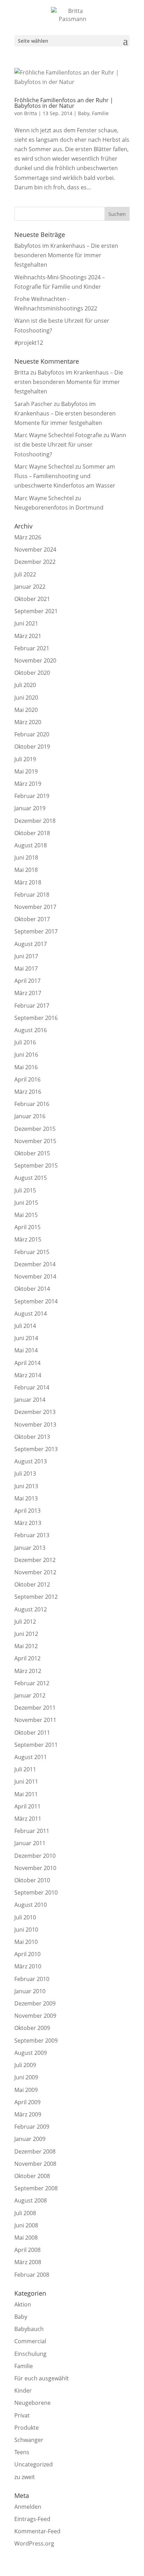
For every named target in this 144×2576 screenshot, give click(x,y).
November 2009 (35, 2016)
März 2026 (28, 537)
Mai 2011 (26, 1794)
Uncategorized (34, 2464)
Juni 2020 (26, 698)
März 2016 (28, 1092)
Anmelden (28, 2507)
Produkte (27, 2428)
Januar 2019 (30, 808)
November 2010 (35, 1868)
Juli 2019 (25, 759)
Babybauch (29, 2329)
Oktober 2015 (32, 1153)
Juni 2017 (26, 956)
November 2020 (35, 660)
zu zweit (25, 2477)
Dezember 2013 (35, 1412)
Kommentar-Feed (37, 2531)
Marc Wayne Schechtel (44, 467)
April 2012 (27, 1658)
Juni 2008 (26, 2225)
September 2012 (36, 1597)
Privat (22, 2415)
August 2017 (31, 944)
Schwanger (29, 2440)
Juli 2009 (25, 2065)
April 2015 (27, 1227)
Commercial (30, 2341)
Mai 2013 (26, 1498)
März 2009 (28, 2114)
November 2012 (35, 1572)
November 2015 (35, 1141)
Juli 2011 (25, 1769)
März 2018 (28, 882)
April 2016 (27, 1079)
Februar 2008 (32, 2275)
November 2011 (35, 1720)
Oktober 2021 (32, 599)
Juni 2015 (26, 1203)
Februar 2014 (32, 1387)
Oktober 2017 (32, 919)
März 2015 (28, 1239)
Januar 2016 (30, 1116)
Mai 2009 (26, 2090)
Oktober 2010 (32, 1880)
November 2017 (35, 907)
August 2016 (31, 1030)
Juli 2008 (25, 2213)
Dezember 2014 (35, 1264)
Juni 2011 (26, 1781)
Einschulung (30, 2354)
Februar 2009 (32, 2127)
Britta (31, 113)
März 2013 (28, 1523)
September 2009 (36, 2040)
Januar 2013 (30, 1548)
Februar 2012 (32, 1683)
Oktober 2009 (32, 2028)
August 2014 (31, 1314)
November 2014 (35, 1276)
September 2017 (36, 931)
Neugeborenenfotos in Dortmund (59, 507)
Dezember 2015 (35, 1129)
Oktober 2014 (32, 1289)
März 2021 (28, 636)
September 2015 (36, 1165)
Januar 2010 (30, 1991)
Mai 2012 (26, 1646)
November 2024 (35, 549)
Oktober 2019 (32, 747)
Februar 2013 (32, 1535)
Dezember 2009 (35, 2003)
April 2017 (27, 981)
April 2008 (27, 2250)
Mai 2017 (26, 968)
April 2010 (27, 1954)
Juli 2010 (25, 1917)
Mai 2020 (26, 710)
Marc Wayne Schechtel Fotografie (58, 435)
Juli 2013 (25, 1473)
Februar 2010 (32, 1979)
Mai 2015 (26, 1215)
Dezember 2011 (35, 1708)
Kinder (23, 2390)
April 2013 (27, 1511)
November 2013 (35, 1424)
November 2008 (35, 2164)
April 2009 (27, 2102)
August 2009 (31, 2053)
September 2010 (36, 1892)
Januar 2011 (30, 1843)
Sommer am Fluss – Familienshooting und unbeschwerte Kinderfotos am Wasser (65, 476)
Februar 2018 (32, 895)
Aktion (23, 2304)
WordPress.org (34, 2543)
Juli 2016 (25, 1042)
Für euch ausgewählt (42, 2378)
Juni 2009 (26, 2077)
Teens (22, 2452)
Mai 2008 (26, 2238)
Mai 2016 (26, 1067)
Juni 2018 (26, 857)
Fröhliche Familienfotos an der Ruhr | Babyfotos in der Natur (64, 103)
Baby (84, 113)
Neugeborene (33, 2403)
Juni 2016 (26, 1055)
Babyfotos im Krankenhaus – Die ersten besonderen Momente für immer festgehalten (66, 255)
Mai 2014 (26, 1350)
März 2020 (28, 722)
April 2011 (27, 1806)
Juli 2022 (25, 574)
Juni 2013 (26, 1486)
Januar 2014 (30, 1400)
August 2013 (31, 1461)
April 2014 (27, 1363)
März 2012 (28, 1671)
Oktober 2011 (32, 1732)
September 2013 (36, 1449)
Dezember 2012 (35, 1560)
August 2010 (31, 1905)
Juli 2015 (25, 1190)
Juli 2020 (25, 685)
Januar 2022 (30, 587)
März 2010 (28, 1966)
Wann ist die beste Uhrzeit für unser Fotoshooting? (70, 444)
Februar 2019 (32, 796)
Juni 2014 (26, 1338)
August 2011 (31, 1757)
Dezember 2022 (35, 562)
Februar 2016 (32, 1104)
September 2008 (36, 2188)
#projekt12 (29, 343)
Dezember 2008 (35, 2151)
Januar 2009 (30, 2139)
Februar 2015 (32, 1252)
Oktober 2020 (32, 673)
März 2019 (28, 784)
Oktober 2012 (32, 1584)
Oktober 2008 (32, 2176)
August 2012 (31, 1609)
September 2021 (36, 611)
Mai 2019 (26, 771)
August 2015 (31, 1178)
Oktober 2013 (32, 1437)
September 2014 (36, 1301)
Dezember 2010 (35, 1856)
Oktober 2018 (32, 833)
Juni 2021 (26, 623)
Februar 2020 (32, 734)
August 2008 (31, 2200)
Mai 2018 (26, 870)
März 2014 (28, 1375)
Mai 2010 (26, 1942)
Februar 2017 (32, 1006)
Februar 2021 (32, 648)
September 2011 (36, 1745)
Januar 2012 (30, 1695)
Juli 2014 (25, 1326)
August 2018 (31, 845)
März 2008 (28, 2262)
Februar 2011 (32, 1831)
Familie (100, 113)
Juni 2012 (26, 1634)
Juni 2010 (26, 1930)
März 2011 (28, 1819)
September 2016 (36, 1018)
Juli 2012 (25, 1622)
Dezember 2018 (35, 821)
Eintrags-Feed (32, 2519)
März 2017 (28, 993)
